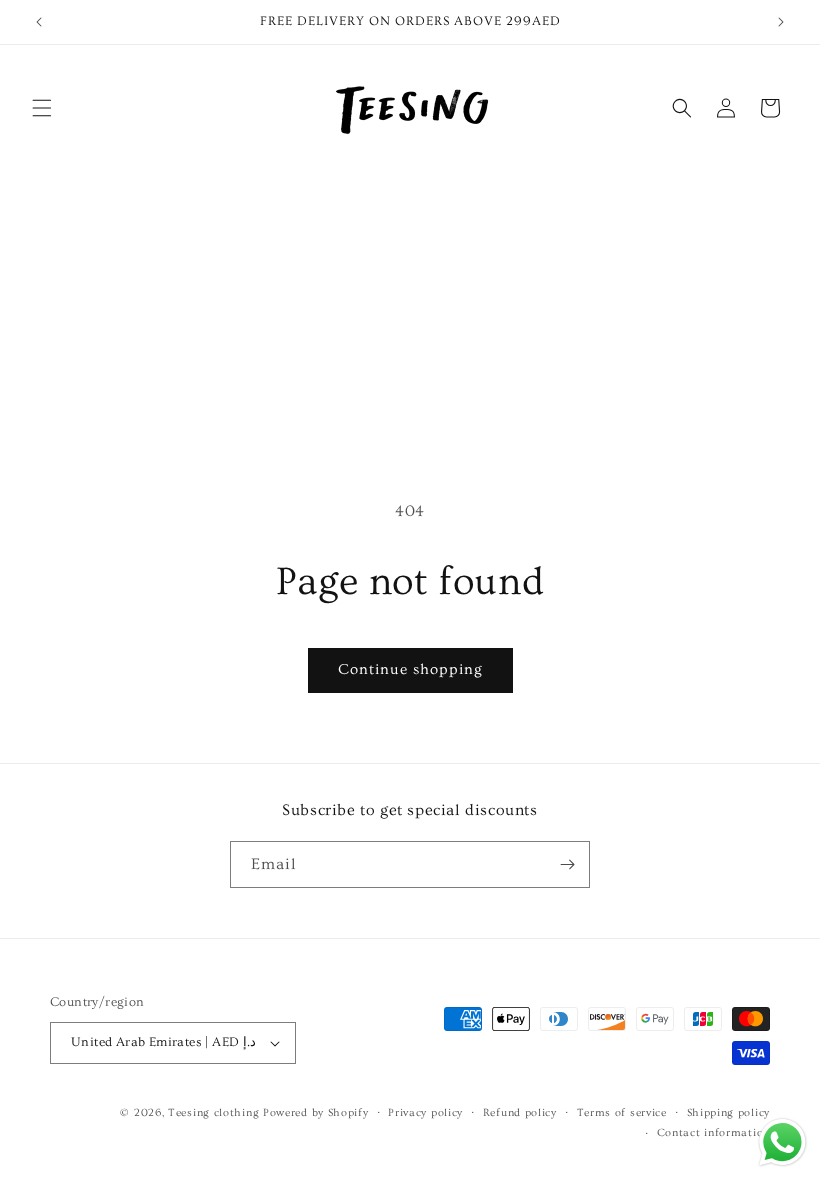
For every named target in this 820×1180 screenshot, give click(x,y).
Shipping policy (729, 1112)
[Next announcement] (781, 22)
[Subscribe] (567, 864)
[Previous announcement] (39, 22)
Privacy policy (425, 1112)
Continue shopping (410, 669)
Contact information (713, 1132)
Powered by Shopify (316, 1112)
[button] (42, 108)
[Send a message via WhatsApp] (782, 1142)
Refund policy (520, 1112)
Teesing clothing (213, 1112)
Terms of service (622, 1112)
